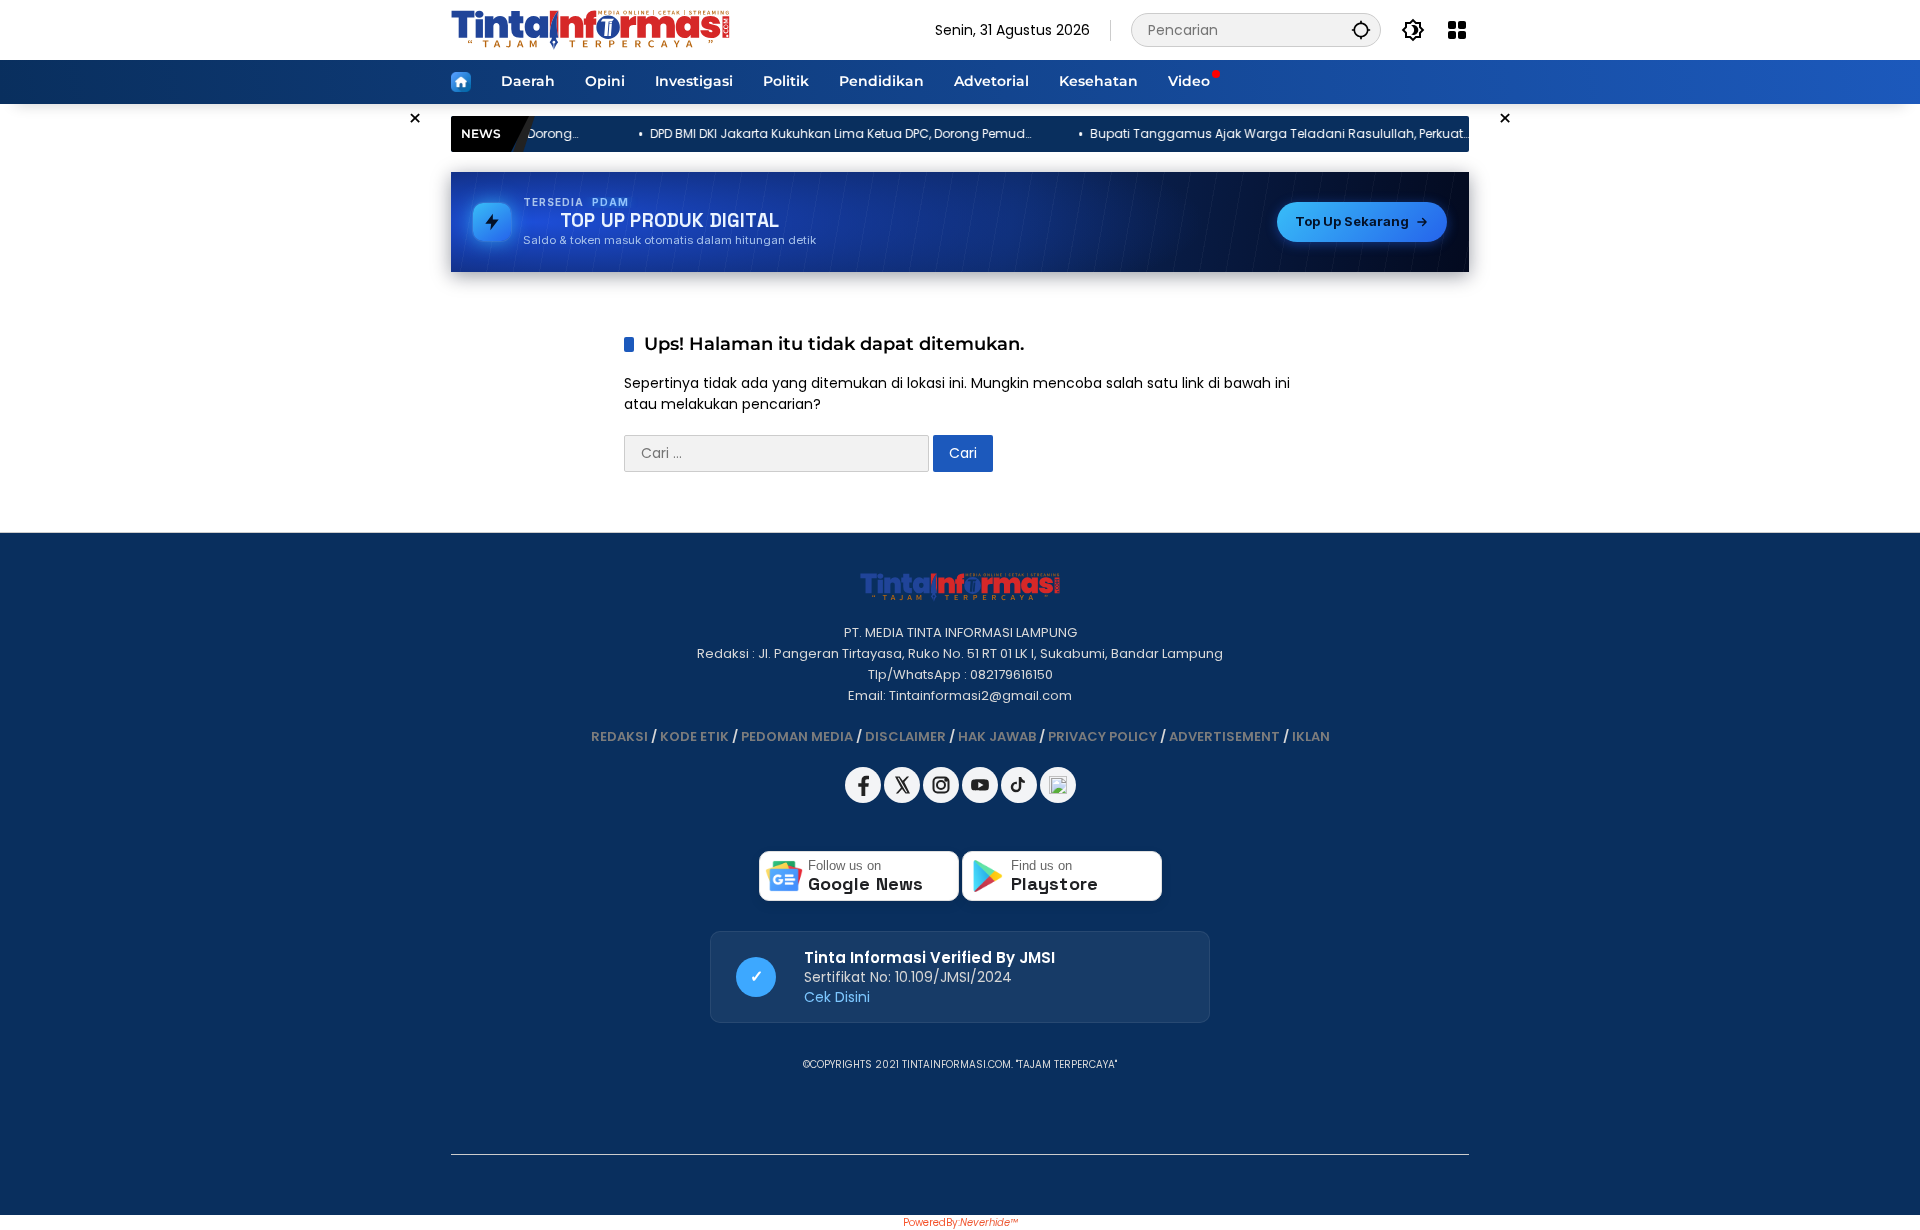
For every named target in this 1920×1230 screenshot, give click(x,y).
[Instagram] (942, 798)
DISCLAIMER (905, 736)
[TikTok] (1020, 798)
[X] (903, 798)
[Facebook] (864, 798)
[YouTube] (981, 798)
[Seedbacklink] (1058, 785)
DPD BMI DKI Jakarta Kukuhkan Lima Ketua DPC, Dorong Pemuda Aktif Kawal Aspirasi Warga (765, 134)
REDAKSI (619, 736)
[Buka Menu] (1457, 30)
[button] (1361, 29)
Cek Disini (837, 997)
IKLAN (1311, 736)
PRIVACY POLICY (1102, 736)
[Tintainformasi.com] (590, 29)
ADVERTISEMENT (1224, 736)
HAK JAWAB (997, 736)
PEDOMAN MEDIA (797, 736)
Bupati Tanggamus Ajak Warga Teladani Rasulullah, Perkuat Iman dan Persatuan (1199, 134)
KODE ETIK (694, 736)
